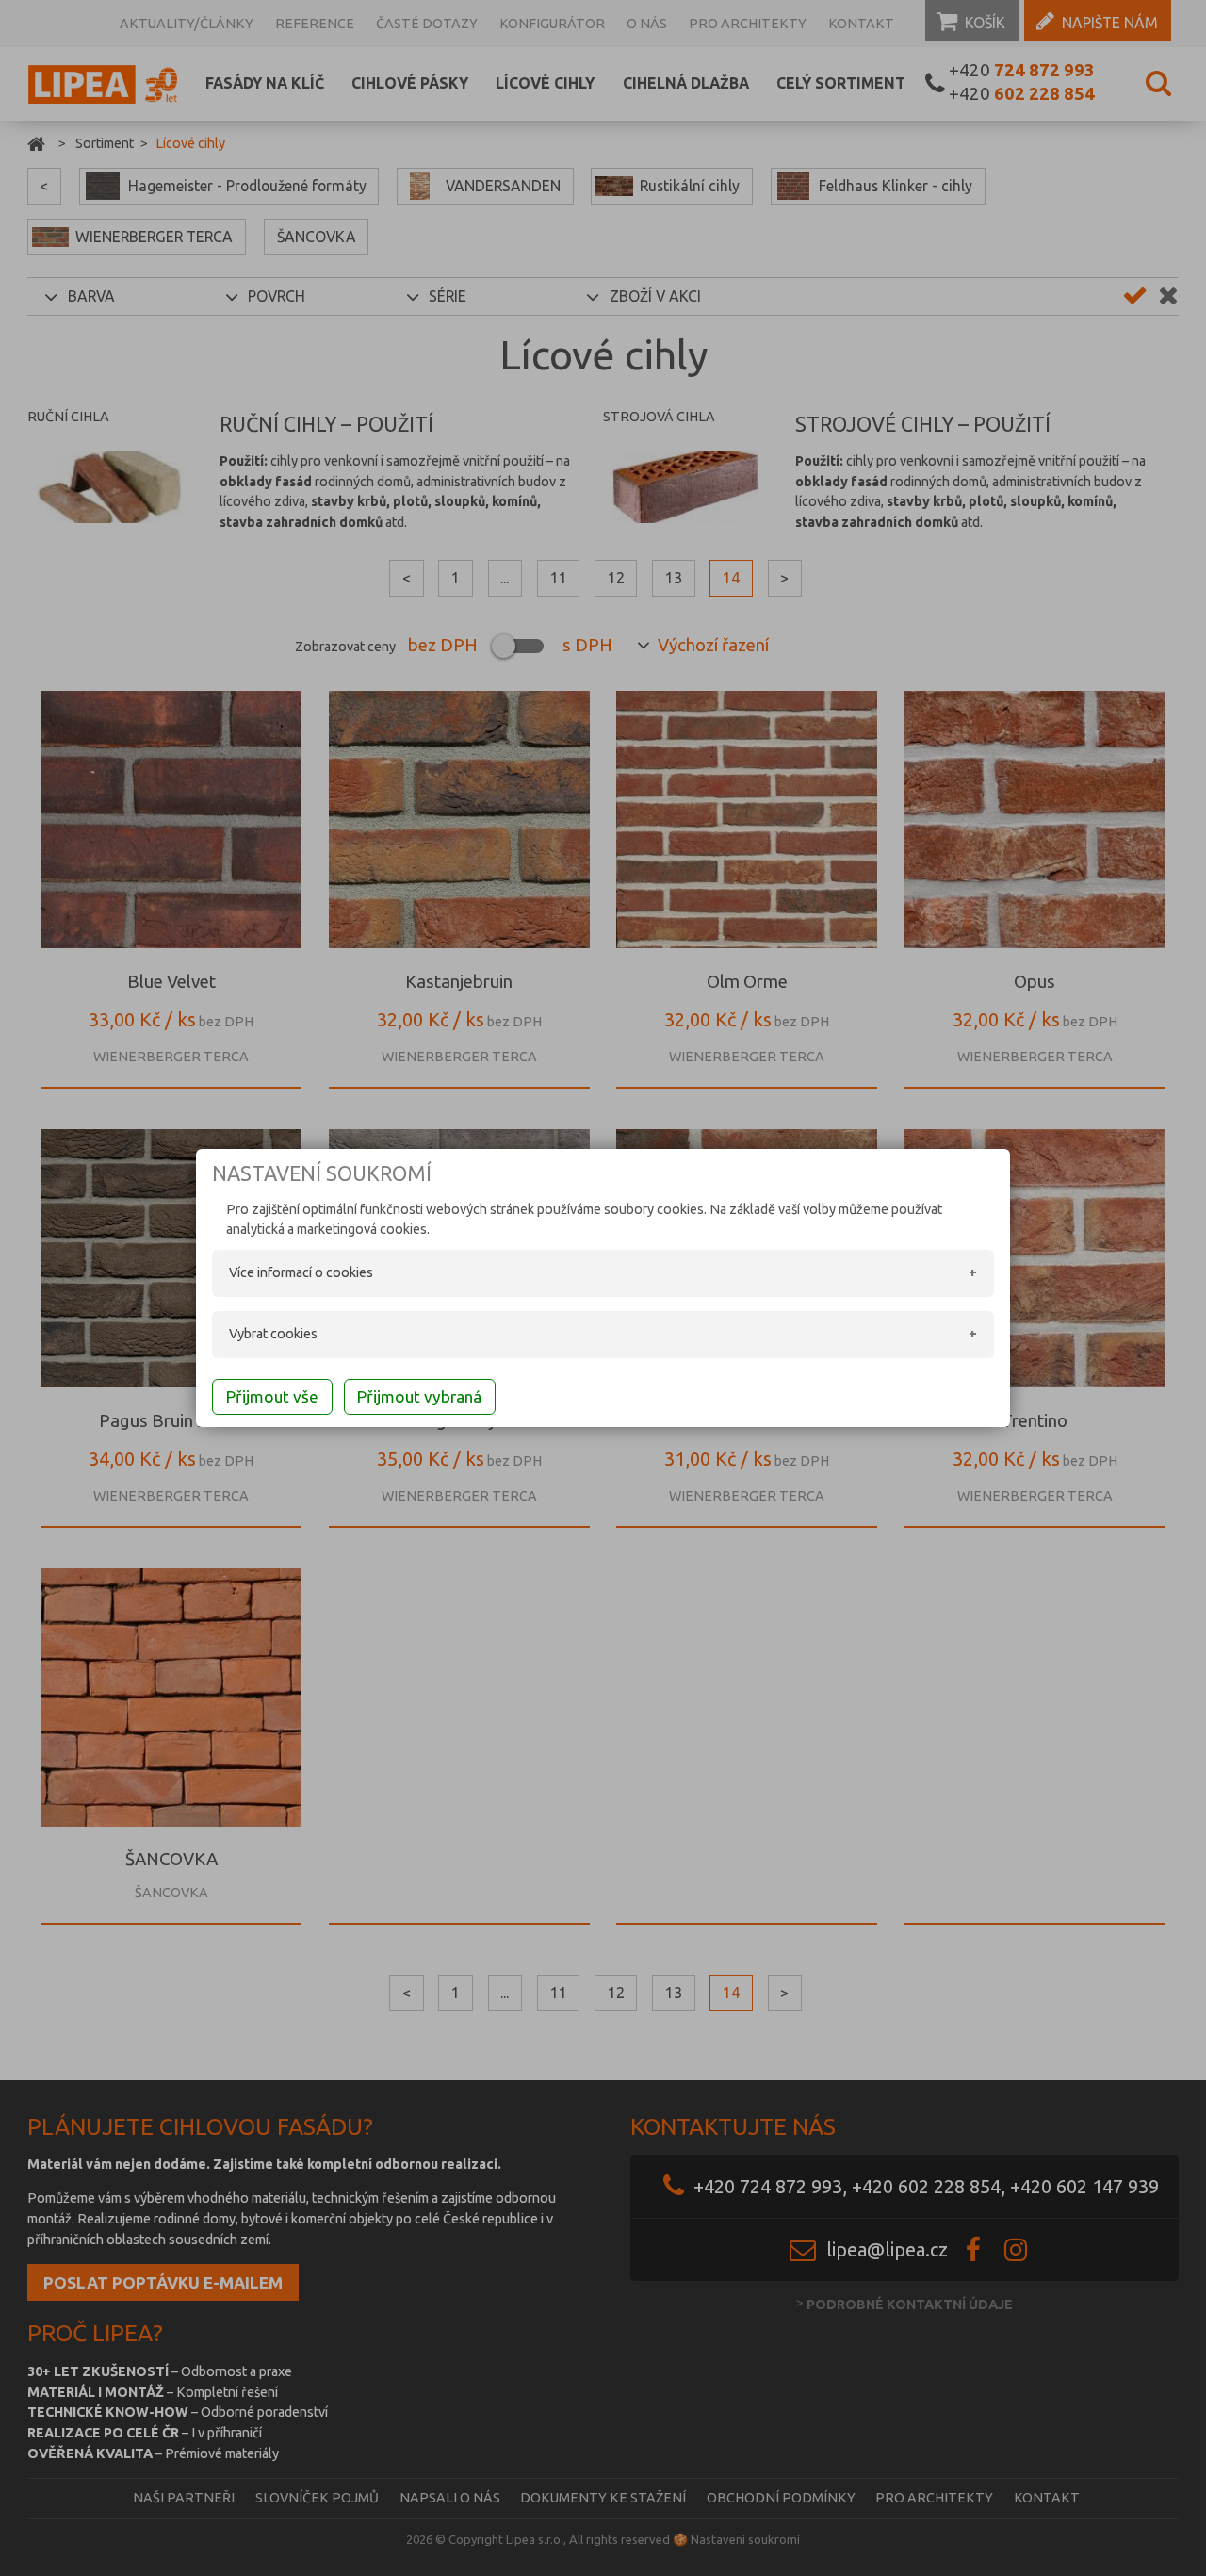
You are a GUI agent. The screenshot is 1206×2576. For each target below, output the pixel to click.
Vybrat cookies (273, 1334)
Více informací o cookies (301, 1272)
